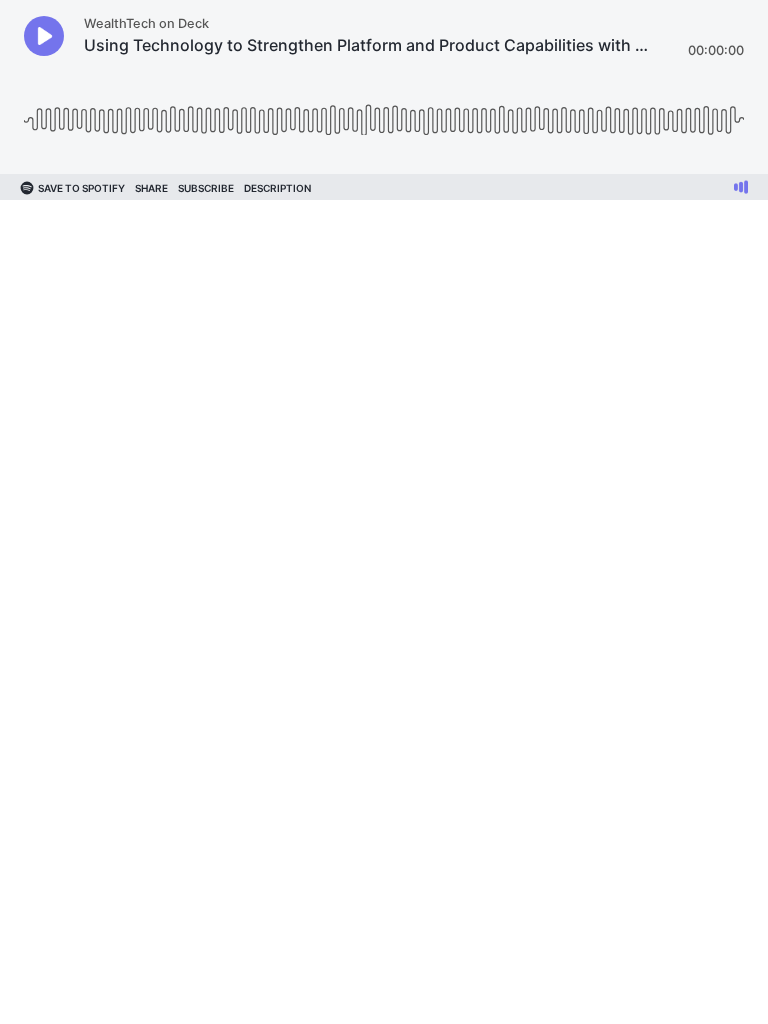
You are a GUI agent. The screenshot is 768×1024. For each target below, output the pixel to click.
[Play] (44, 36)
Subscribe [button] (206, 188)
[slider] (384, 112)
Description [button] (277, 188)
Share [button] (151, 188)
